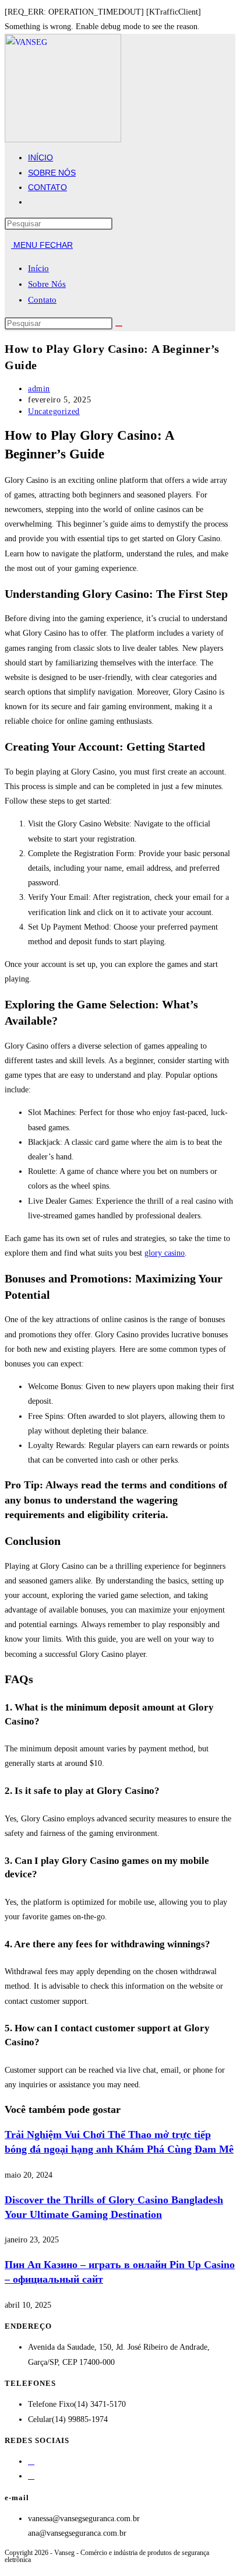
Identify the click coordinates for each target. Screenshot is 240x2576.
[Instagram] (31, 2476)
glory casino (165, 1253)
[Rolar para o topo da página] (8, 2567)
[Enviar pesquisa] (119, 326)
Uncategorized (54, 411)
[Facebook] (31, 2461)
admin (39, 389)
